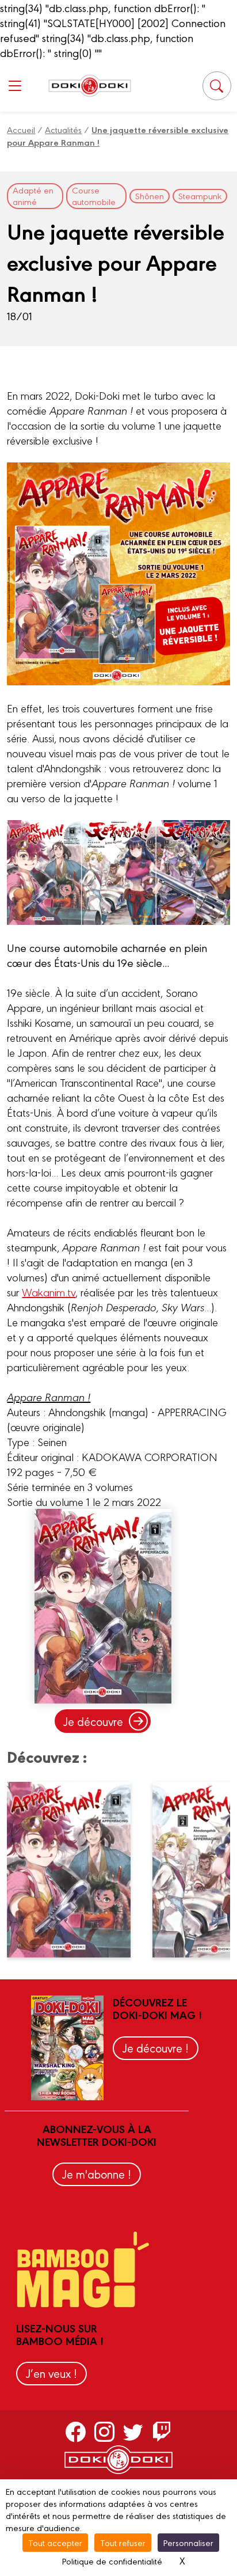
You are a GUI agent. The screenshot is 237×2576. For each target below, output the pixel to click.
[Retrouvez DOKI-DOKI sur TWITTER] (133, 2431)
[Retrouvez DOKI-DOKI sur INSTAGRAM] (104, 2431)
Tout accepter (55, 2542)
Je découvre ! (156, 2048)
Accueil (21, 129)
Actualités (63, 129)
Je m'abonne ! (97, 2174)
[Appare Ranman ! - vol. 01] (75, 1869)
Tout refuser (123, 2542)
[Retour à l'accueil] (90, 86)
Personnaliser (188, 2542)
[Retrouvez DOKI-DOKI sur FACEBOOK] (76, 2431)
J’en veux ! (51, 2373)
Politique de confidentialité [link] (112, 2561)
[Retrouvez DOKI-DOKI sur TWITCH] (162, 2431)
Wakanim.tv (49, 1292)
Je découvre (93, 1721)
